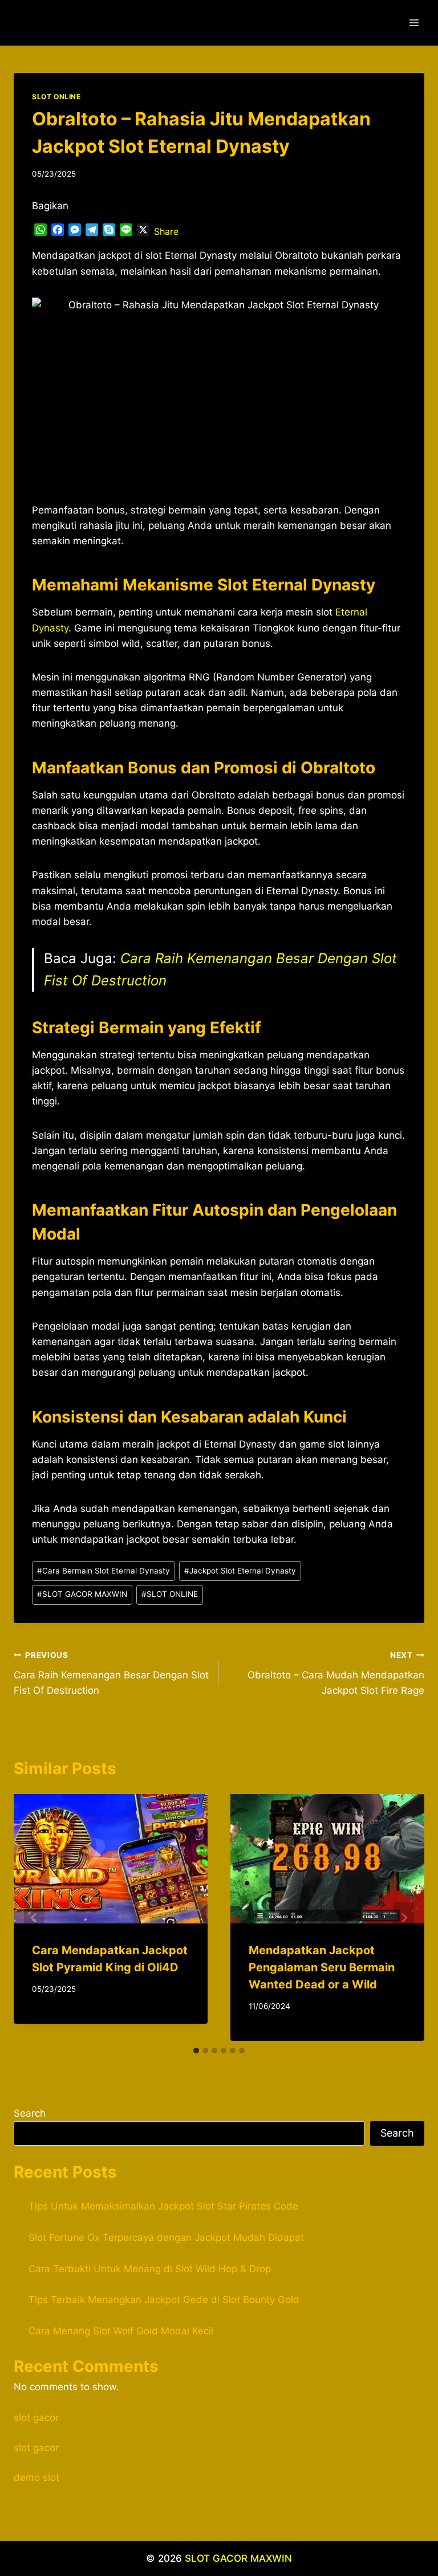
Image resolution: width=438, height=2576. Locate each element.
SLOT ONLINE (56, 97)
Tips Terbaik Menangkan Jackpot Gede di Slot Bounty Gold (164, 2300)
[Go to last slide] (34, 1918)
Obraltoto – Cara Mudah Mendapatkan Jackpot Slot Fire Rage (336, 1673)
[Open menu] (414, 23)
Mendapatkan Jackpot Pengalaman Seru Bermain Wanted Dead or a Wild (322, 1967)
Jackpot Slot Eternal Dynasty (240, 1571)
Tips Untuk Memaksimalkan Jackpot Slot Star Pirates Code (163, 2206)
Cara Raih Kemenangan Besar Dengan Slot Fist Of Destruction (111, 1673)
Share (166, 231)
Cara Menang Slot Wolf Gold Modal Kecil (121, 2331)
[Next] (404, 1918)
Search (30, 2113)
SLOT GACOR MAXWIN (82, 1594)
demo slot (36, 2477)
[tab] (196, 2051)
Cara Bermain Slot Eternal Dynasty (104, 1571)
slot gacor (36, 2418)
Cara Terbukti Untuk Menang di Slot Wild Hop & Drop (150, 2269)
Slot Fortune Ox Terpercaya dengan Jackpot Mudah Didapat (166, 2237)
